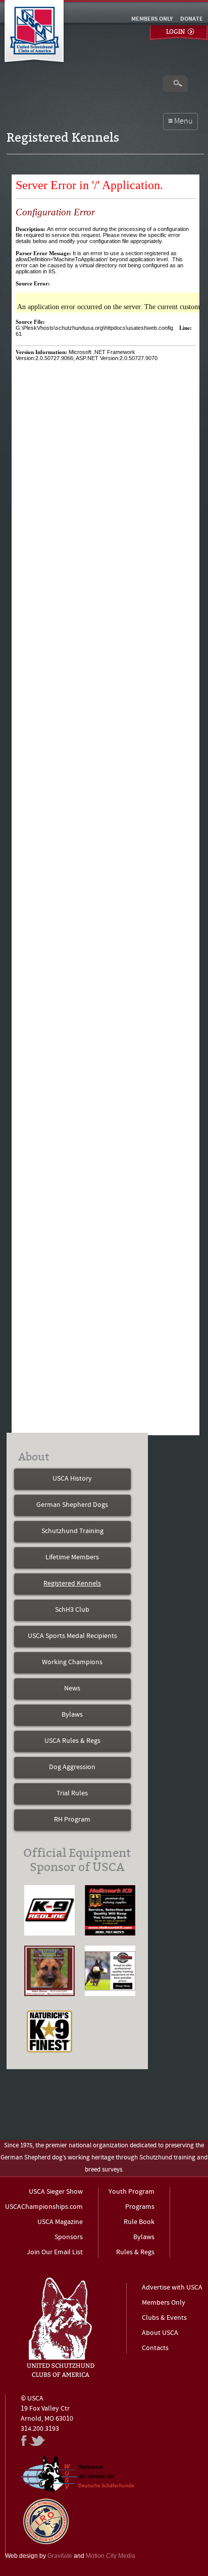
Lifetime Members (72, 1558)
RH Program (72, 1820)
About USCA (160, 2333)
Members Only (164, 2303)
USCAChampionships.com (44, 2207)
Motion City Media (111, 2556)
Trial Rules (72, 1794)
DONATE (192, 19)
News (72, 1689)
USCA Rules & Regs (72, 1741)
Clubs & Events (164, 2318)
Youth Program (132, 2192)
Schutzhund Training (72, 1531)
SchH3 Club (72, 1610)
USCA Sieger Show (56, 2192)
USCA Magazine (60, 2222)
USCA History (72, 1479)
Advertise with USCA (172, 2288)
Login (175, 32)
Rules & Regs (135, 2252)
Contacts (155, 2348)
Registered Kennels (72, 1584)
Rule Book (139, 2222)
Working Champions (72, 1662)
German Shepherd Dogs (72, 1505)
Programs (140, 2207)
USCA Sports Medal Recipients (72, 1636)
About (34, 1457)
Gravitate (60, 2556)
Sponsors (69, 2237)
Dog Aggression (72, 1767)
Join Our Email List (55, 2252)
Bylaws (72, 1715)
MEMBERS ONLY (152, 19)
